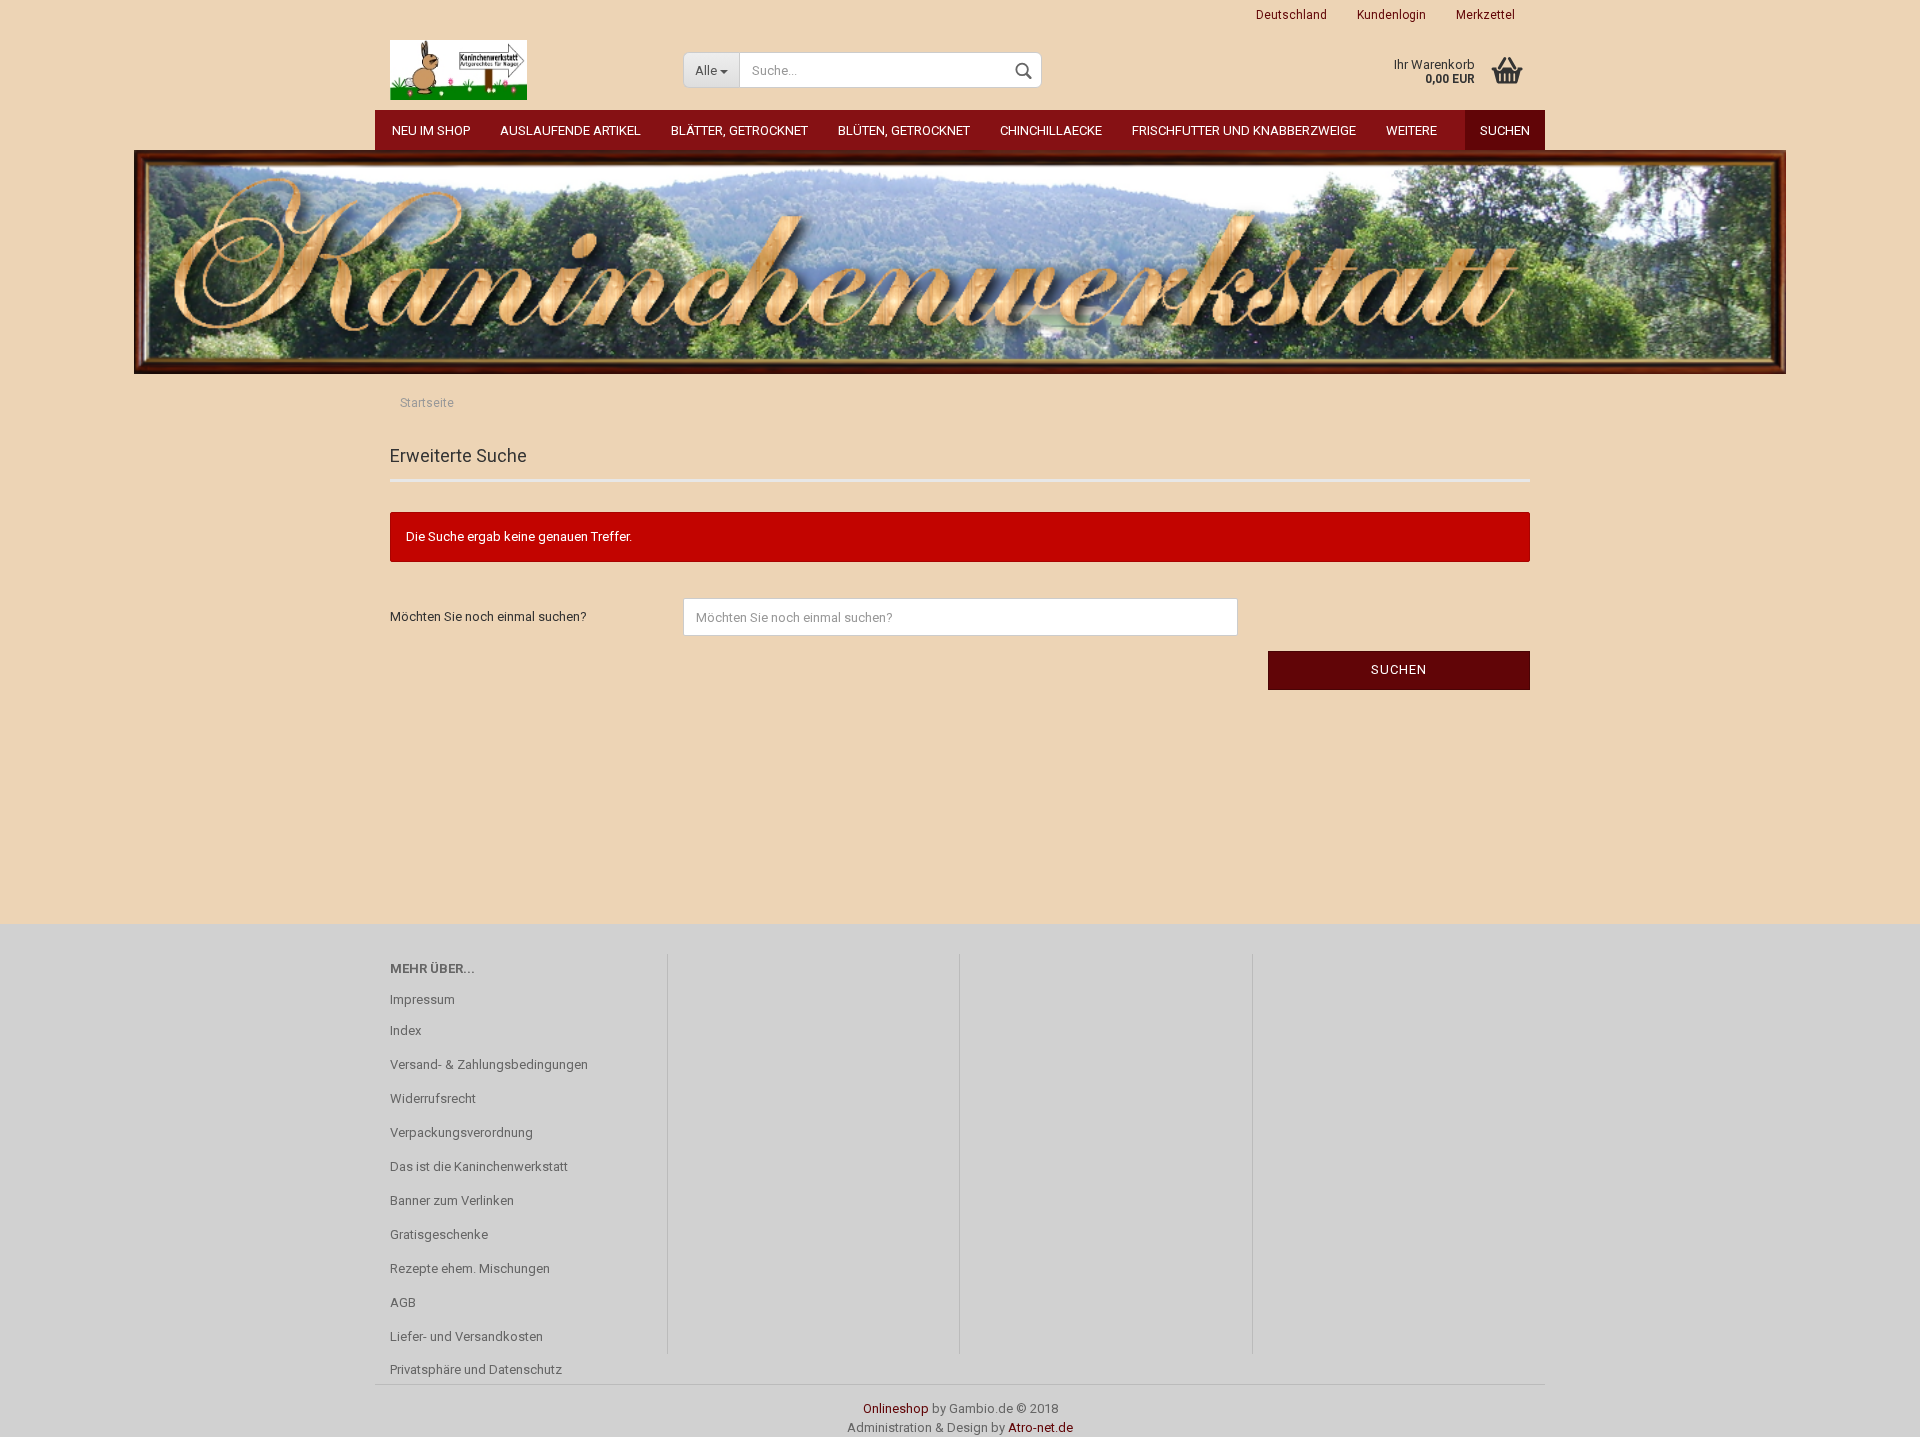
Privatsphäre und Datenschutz (476, 1369)
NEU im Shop (431, 130)
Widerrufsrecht (433, 1098)
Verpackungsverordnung (461, 1132)
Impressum (422, 999)
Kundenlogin (1391, 15)
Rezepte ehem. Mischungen (470, 1268)
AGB (403, 1302)
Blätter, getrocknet (739, 130)
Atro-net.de (1040, 1427)
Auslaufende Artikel (570, 130)
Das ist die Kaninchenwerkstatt (479, 1166)
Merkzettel (1485, 15)
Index (405, 1030)
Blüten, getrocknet (904, 130)
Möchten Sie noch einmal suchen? (488, 616)
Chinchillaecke (1051, 130)
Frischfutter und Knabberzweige (1244, 130)
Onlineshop (896, 1408)
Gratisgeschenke (439, 1234)
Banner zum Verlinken (452, 1200)
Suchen (1505, 130)
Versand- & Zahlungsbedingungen (489, 1064)
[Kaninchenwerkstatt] (521, 70)
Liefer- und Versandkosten (466, 1336)
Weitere (1411, 130)
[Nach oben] (1865, 1407)
